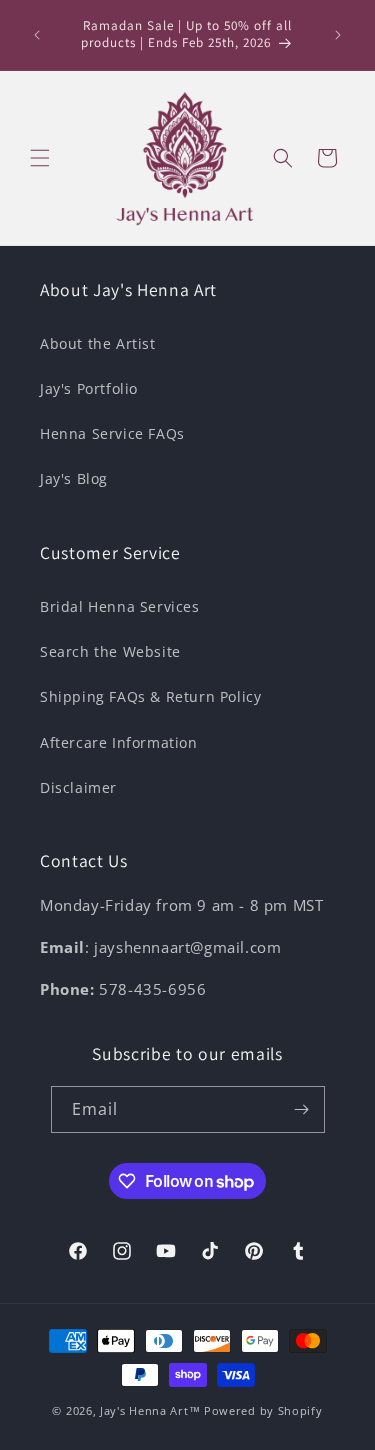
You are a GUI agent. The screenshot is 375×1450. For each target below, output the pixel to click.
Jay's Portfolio (89, 388)
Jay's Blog (74, 478)
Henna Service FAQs (112, 433)
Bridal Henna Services (120, 606)
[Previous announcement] (37, 35)
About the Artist (98, 343)
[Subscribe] (302, 1109)
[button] (40, 158)
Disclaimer (78, 787)
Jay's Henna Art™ (150, 1410)
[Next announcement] (338, 35)
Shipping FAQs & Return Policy (150, 696)
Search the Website (110, 651)
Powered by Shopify (263, 1410)
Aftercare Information (119, 742)
